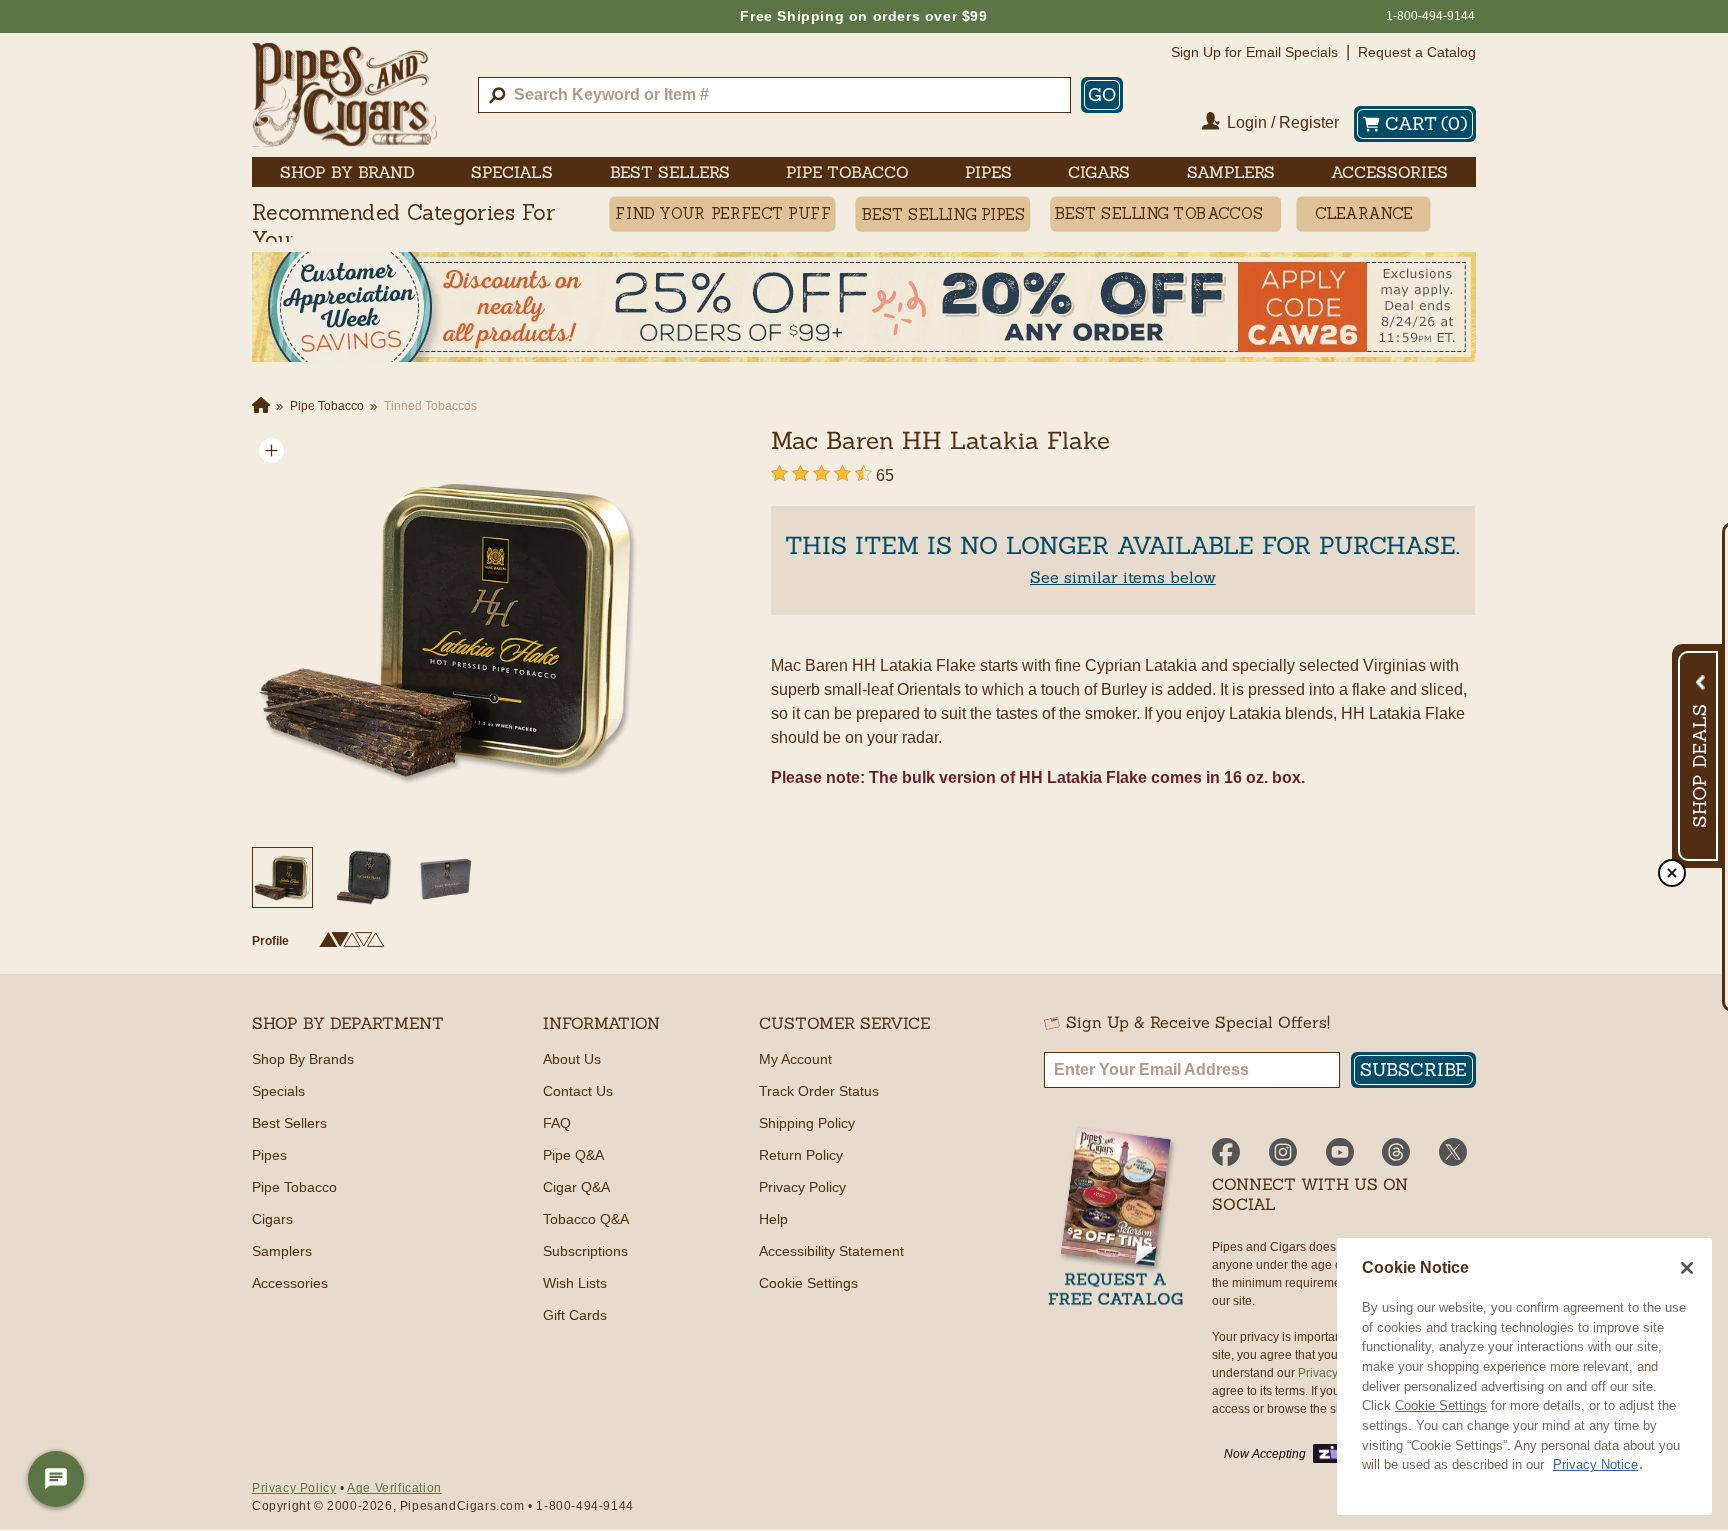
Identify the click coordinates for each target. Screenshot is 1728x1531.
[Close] (1687, 1268)
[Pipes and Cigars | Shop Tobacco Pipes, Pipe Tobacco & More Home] (344, 95)
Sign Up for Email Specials (1254, 52)
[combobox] (774, 95)
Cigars (272, 1219)
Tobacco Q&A (586, 1219)
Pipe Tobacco (294, 1187)
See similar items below (1123, 577)
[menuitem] (347, 172)
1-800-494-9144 (1430, 16)
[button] (271, 450)
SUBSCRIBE (1413, 1069)
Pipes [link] (988, 172)
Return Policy (801, 1155)
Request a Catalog (1417, 52)
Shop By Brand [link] (347, 172)
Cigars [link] (1099, 172)
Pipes (269, 1155)
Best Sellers (289, 1123)
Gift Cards (575, 1315)
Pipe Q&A (573, 1155)
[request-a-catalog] (1116, 1218)
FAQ (557, 1123)
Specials (278, 1091)
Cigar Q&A (576, 1187)
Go (1102, 94)
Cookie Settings (1441, 1405)
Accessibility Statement (831, 1251)
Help (773, 1219)
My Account (795, 1059)
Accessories (290, 1283)
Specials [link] (512, 172)
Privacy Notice (1595, 1464)
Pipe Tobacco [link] (847, 172)
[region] (1524, 1376)
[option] (448, 627)
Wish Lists (575, 1283)
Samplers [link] (1231, 172)
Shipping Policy (807, 1123)
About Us (572, 1059)
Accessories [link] (1389, 172)
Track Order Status (819, 1091)
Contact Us (578, 1091)
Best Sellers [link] (670, 172)
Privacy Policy (802, 1187)
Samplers (282, 1251)
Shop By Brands (303, 1059)
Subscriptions (585, 1251)
